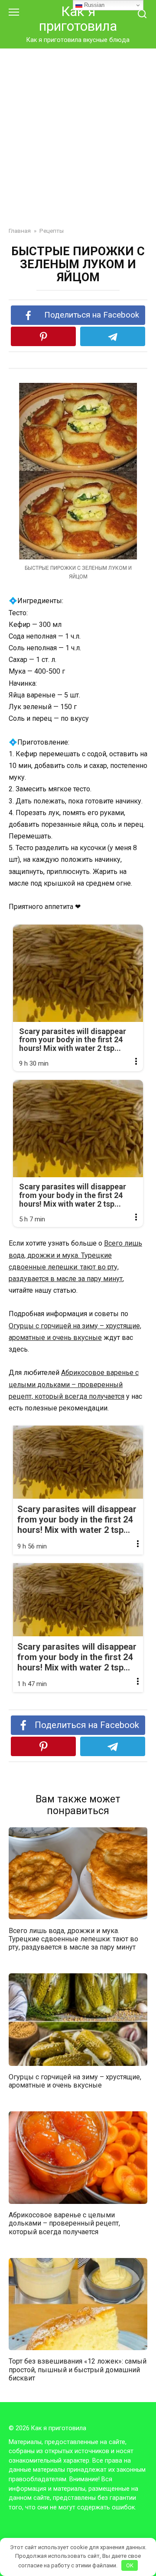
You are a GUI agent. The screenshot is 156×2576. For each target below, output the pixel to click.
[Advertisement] (78, 131)
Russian (93, 5)
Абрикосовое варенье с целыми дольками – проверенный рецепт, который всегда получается (74, 1384)
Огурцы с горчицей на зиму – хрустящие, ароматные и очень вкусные (75, 2081)
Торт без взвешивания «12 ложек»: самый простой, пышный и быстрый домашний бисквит (78, 2369)
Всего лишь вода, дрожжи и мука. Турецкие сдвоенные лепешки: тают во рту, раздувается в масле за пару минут (73, 1938)
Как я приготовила (78, 19)
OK (130, 2565)
